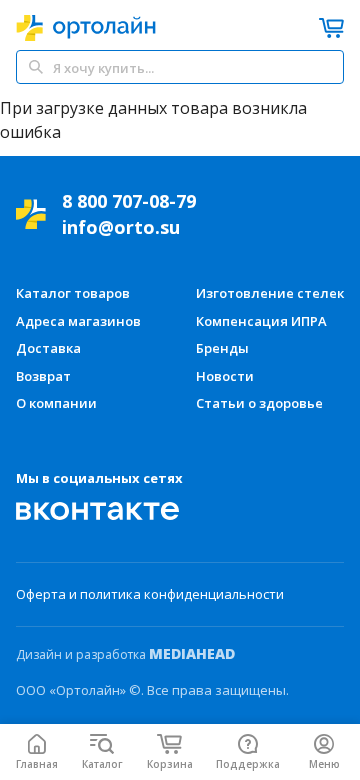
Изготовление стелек (270, 293)
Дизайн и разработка (125, 654)
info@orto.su (121, 227)
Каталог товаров (73, 293)
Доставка (48, 348)
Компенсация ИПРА (261, 321)
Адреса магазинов (78, 321)
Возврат (43, 376)
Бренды (222, 348)
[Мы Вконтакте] (98, 511)
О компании (56, 403)
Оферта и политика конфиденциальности (150, 594)
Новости (225, 376)
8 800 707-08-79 (129, 201)
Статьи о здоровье (259, 403)
